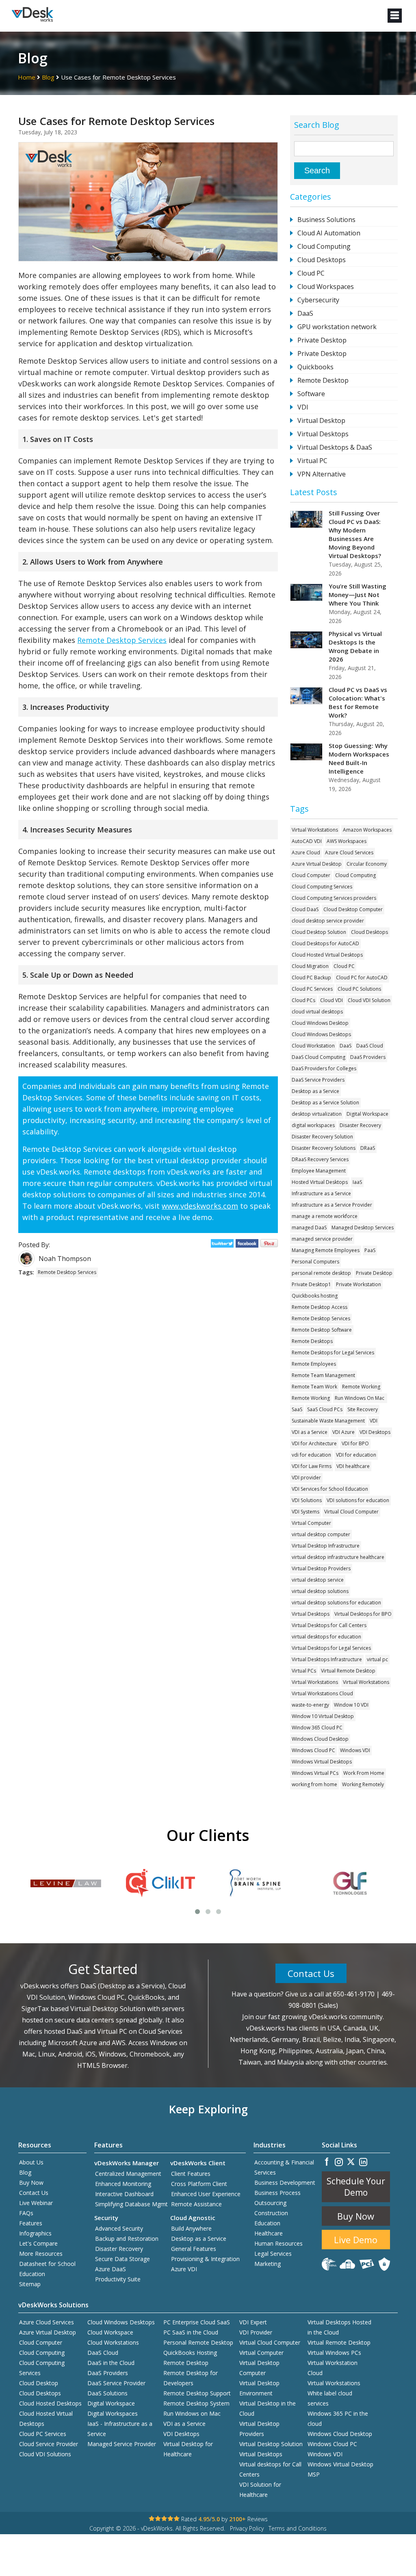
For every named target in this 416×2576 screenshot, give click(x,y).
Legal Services (273, 2254)
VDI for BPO (355, 1443)
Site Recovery (363, 1409)
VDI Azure (343, 1432)
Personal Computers (315, 1262)
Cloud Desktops (322, 260)
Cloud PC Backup (311, 978)
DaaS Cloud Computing (318, 1057)
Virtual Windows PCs (334, 2353)
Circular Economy (367, 864)
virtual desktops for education (326, 1637)
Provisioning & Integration (205, 2259)
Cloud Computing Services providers (334, 898)
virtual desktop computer (321, 1534)
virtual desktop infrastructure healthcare (338, 1557)
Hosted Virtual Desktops (320, 1182)
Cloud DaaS (305, 909)
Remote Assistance (196, 2204)
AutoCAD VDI (307, 841)
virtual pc (377, 1659)
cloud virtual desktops (317, 1012)
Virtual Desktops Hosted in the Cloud (339, 2327)
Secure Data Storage (122, 2259)
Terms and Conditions (298, 2528)
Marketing (268, 2264)
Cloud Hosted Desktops (50, 2403)
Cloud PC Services (312, 989)
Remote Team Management (323, 1375)
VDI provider (306, 1478)
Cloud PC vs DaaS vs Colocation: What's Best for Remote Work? (358, 702)
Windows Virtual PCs (315, 1773)
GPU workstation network (337, 327)
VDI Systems (305, 1512)
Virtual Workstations (315, 830)
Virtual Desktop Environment (259, 2388)
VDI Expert (253, 2322)
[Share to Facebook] (248, 1245)
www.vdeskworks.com (200, 1206)
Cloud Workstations (113, 2342)
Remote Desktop (323, 380)
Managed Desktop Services (363, 1228)
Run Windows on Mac (192, 2413)
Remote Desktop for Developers (191, 2378)
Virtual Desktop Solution (271, 2444)
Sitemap (30, 2284)
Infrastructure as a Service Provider (332, 1205)
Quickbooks (315, 367)
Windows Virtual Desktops (322, 1762)
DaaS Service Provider (116, 2383)
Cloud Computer (311, 875)
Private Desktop (322, 340)
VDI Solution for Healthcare (260, 2490)
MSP (314, 2474)
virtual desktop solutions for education (336, 1603)
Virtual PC (312, 461)
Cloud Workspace (110, 2332)
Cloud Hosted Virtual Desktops (327, 955)
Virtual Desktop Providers (321, 1568)
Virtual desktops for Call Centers (270, 2469)
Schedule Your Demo (356, 2187)
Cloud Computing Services (322, 887)
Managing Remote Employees (326, 1250)
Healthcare (269, 2233)
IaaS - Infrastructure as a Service (120, 2429)
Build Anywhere (191, 2228)
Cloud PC (311, 273)
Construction (271, 2213)
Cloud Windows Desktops (321, 1034)
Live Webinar (36, 2203)
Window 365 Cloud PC (317, 1728)
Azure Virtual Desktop (317, 864)
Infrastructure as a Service (321, 1193)
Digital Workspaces (113, 2413)
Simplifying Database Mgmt (131, 2204)
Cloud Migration (310, 966)
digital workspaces (313, 1125)
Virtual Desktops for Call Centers (329, 1625)
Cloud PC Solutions (359, 989)
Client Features (191, 2174)
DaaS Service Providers (318, 1080)
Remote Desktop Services (122, 640)
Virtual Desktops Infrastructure (327, 1659)
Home (27, 77)
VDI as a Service (310, 1432)
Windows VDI (355, 1750)
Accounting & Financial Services (284, 2167)
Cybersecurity (318, 300)
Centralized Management (128, 2174)
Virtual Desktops (323, 434)
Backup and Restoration (127, 2239)
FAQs (26, 2213)
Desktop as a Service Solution (325, 1103)
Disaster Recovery (360, 1125)
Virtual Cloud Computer (351, 1512)
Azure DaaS (110, 2269)
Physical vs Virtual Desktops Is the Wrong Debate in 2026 (355, 646)
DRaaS (368, 1148)
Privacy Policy (247, 2528)
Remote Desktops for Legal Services (333, 1353)
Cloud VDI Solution (369, 1000)
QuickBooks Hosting (190, 2353)
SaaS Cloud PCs (325, 1409)
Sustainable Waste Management (328, 1421)
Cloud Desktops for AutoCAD (325, 943)
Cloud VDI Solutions (45, 2454)
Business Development (285, 2183)
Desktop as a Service (315, 1091)
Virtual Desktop (321, 420)
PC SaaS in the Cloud (191, 2332)
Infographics (35, 2233)
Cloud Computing (324, 246)
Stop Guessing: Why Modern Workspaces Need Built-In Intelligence (359, 758)
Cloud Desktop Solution (319, 932)
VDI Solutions (307, 1500)
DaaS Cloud (370, 1046)
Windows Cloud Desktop (320, 1739)
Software (311, 394)
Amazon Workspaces (367, 830)
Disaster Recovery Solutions (324, 1148)
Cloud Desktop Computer (353, 909)
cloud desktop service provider (328, 921)
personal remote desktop (321, 1273)
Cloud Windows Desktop (320, 1023)
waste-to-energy (310, 1705)
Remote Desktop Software (322, 1330)
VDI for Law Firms (312, 1466)
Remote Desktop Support (197, 2393)
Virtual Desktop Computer (259, 2368)
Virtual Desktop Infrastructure (326, 1546)
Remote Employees (314, 1364)
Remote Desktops (312, 1341)
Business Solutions (326, 220)
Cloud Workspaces (326, 287)
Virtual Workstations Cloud (322, 1693)
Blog (48, 77)
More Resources (41, 2254)
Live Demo (356, 2240)
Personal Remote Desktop (198, 2342)
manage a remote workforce (325, 1216)
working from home (314, 1784)
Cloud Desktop (39, 2383)
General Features (194, 2249)
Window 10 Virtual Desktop (323, 1716)
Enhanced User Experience (206, 2194)
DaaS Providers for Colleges (324, 1068)
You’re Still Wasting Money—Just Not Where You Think (357, 595)
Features (31, 2223)
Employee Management (319, 1171)
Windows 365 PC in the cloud (338, 2419)
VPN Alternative (322, 474)
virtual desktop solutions (320, 1591)
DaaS (305, 313)
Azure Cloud (306, 853)
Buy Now (31, 2183)
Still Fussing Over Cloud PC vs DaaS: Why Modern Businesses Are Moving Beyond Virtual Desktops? (355, 534)
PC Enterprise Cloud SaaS (197, 2322)
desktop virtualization (317, 1114)
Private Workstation (359, 1284)
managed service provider (322, 1239)
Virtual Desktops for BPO (363, 1614)
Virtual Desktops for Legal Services (331, 1648)
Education (267, 2223)
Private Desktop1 (311, 1284)
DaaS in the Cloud (111, 2363)
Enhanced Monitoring (123, 2184)
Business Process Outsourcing (277, 2198)
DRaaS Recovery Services (320, 1159)
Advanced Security (119, 2228)
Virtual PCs (304, 1671)
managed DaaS (309, 1228)
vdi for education (311, 1455)
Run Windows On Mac (360, 1398)
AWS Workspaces (347, 841)
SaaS (297, 1409)
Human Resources (278, 2243)
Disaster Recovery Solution (322, 1137)
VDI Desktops (375, 1432)
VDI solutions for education (358, 1500)
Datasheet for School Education (47, 2269)
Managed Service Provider (122, 2444)
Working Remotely (363, 1784)
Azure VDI (184, 2269)
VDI (303, 407)
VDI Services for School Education (330, 1489)
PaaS (370, 1250)
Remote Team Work (314, 1387)
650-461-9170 (354, 1994)
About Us (31, 2162)
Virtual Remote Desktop (348, 1671)
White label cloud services (330, 2398)
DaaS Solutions (107, 2393)
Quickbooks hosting (315, 1296)
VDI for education (356, 1455)
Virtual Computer (311, 1523)
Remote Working (361, 1387)
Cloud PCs (303, 1000)
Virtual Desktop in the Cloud (268, 2408)
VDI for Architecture (314, 1443)
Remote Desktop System (196, 2403)
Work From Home (364, 1773)
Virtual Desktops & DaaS (335, 447)
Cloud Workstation (313, 1046)
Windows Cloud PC (313, 1750)
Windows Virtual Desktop (340, 2464)
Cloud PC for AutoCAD (362, 978)
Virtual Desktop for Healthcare (188, 2449)
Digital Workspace (367, 1114)
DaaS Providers (368, 1057)
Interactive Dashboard (124, 2194)
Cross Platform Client (199, 2184)
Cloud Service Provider (49, 2444)
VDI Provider (256, 2332)
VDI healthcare (353, 1466)
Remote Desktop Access (320, 1307)
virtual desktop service (318, 1580)
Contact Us (311, 1973)
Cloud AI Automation (329, 233)
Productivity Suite (118, 2279)
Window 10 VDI (351, 1705)
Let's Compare (38, 2243)
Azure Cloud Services (349, 853)
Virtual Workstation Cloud (333, 2368)
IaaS (357, 1182)
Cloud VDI (331, 1000)
